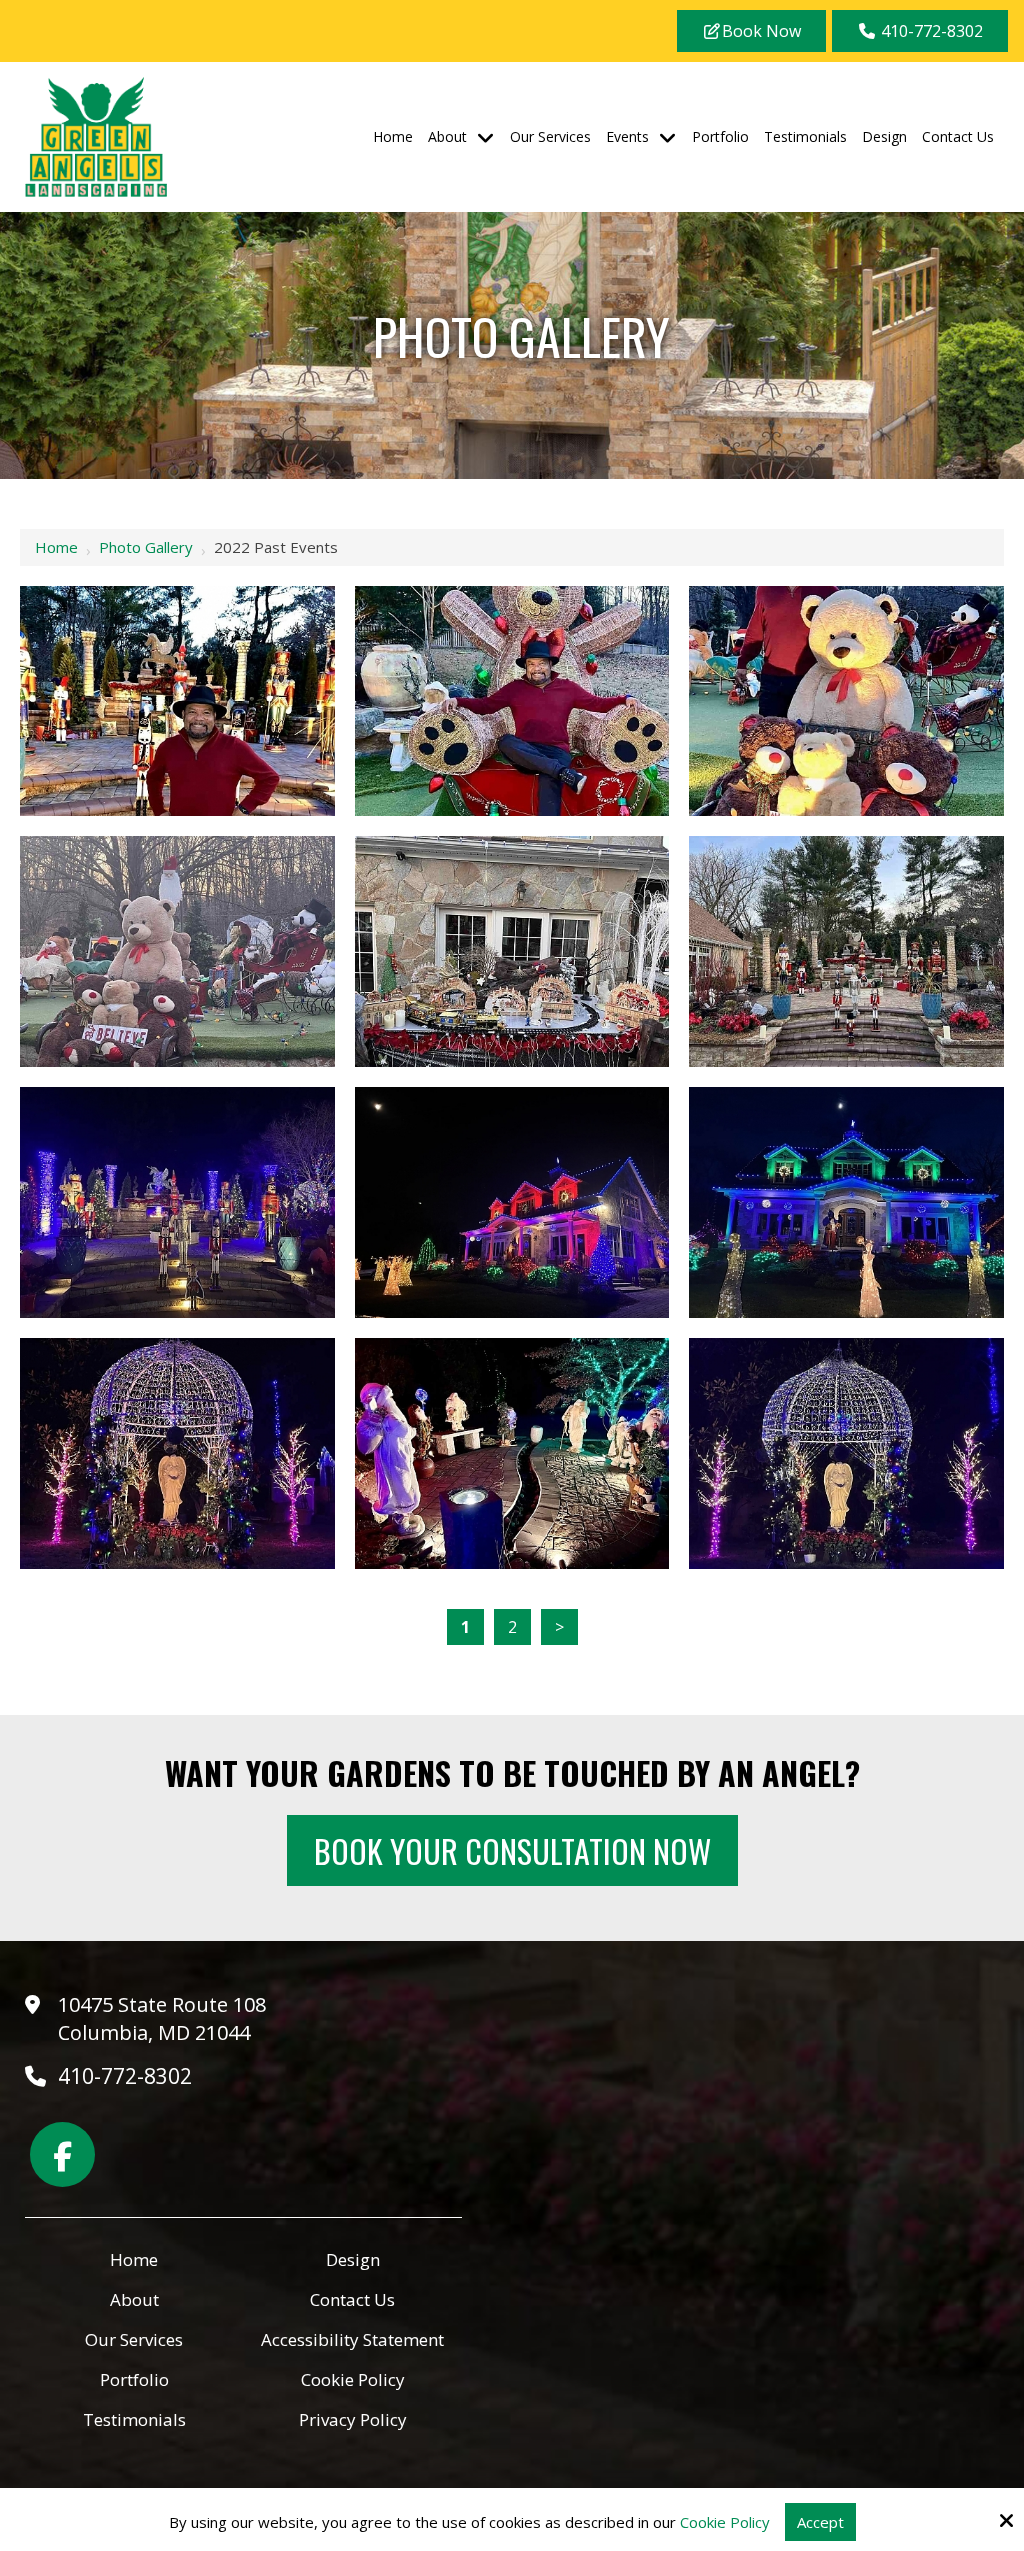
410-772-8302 (930, 31)
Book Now (761, 31)
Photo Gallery (146, 547)
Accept (820, 2522)
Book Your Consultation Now (512, 1850)
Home (56, 547)
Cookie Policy (725, 2522)
